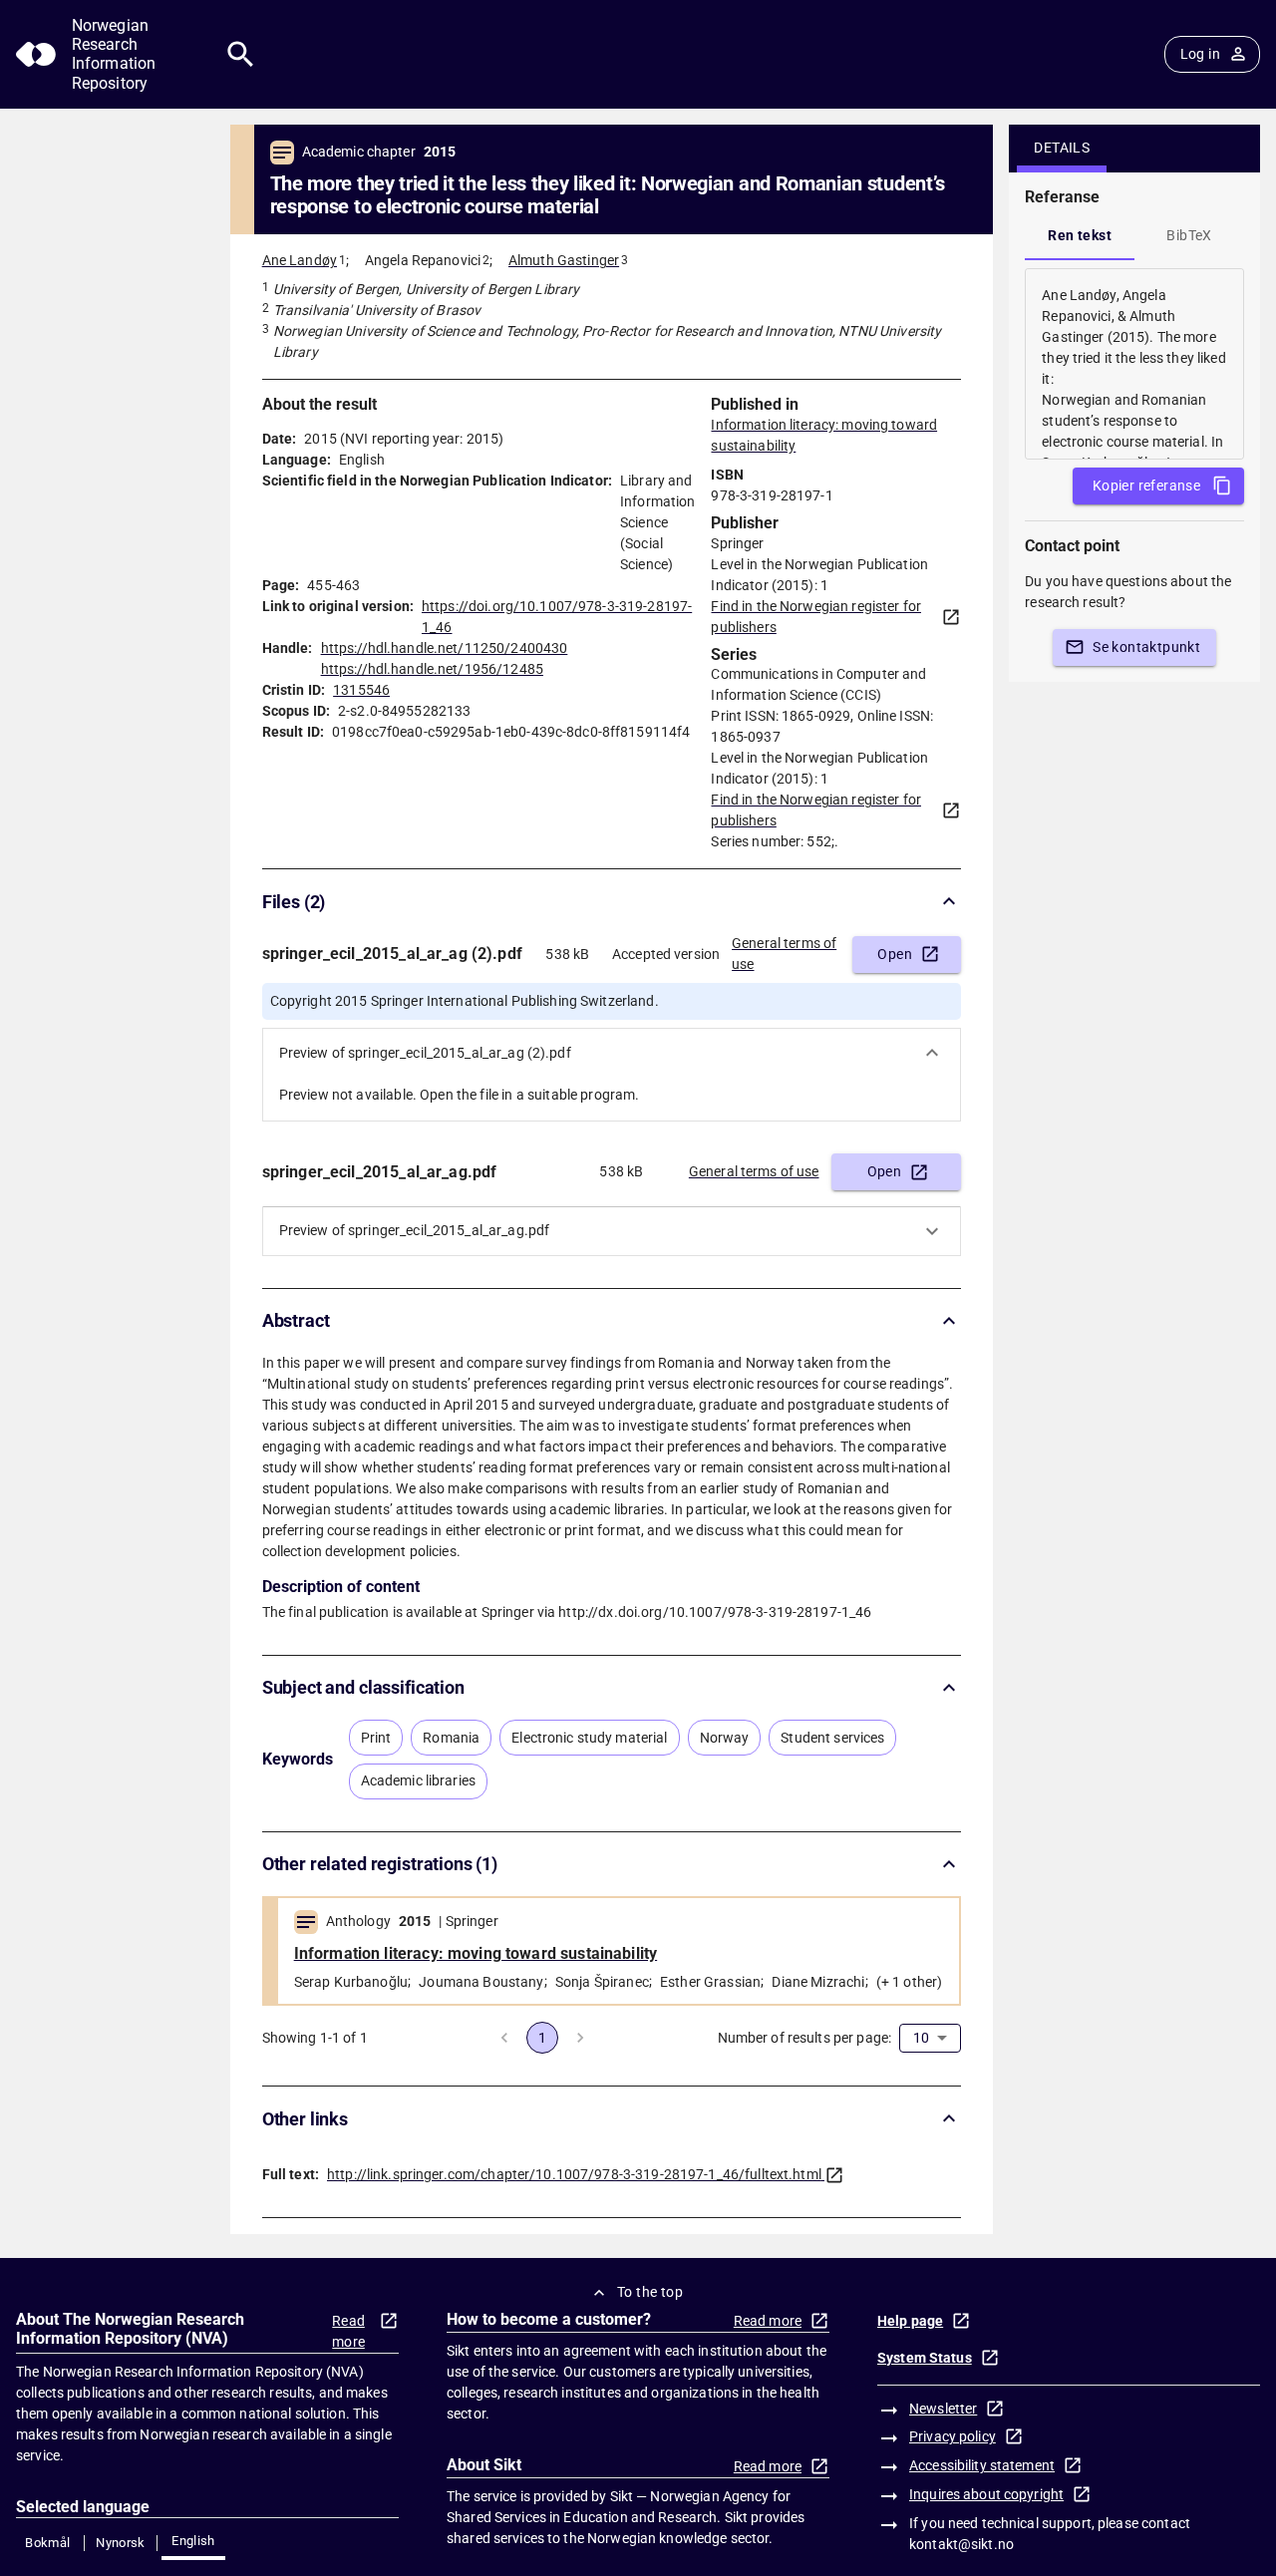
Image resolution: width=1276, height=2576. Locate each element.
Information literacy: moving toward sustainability (476, 1953)
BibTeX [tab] (1189, 235)
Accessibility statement (982, 2465)
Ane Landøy (300, 260)
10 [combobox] (921, 2038)
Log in (1200, 54)
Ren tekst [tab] (1080, 235)
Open (895, 954)
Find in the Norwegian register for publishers (815, 617)
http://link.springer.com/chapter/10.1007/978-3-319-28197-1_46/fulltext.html (574, 2174)
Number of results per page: (805, 2038)
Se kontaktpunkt (1146, 647)
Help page (910, 2321)
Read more (348, 2331)
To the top (650, 2292)
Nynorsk (121, 2543)
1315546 (361, 690)
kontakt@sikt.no (961, 2544)
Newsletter (943, 2409)
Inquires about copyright (986, 2494)
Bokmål (47, 2543)
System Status (925, 2358)
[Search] (241, 54)
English (193, 2541)
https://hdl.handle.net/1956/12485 (432, 669)
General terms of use (784, 954)
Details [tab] (1062, 148)
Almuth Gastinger (564, 260)
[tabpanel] (1134, 364)
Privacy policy (953, 2436)
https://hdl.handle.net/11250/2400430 (445, 648)
